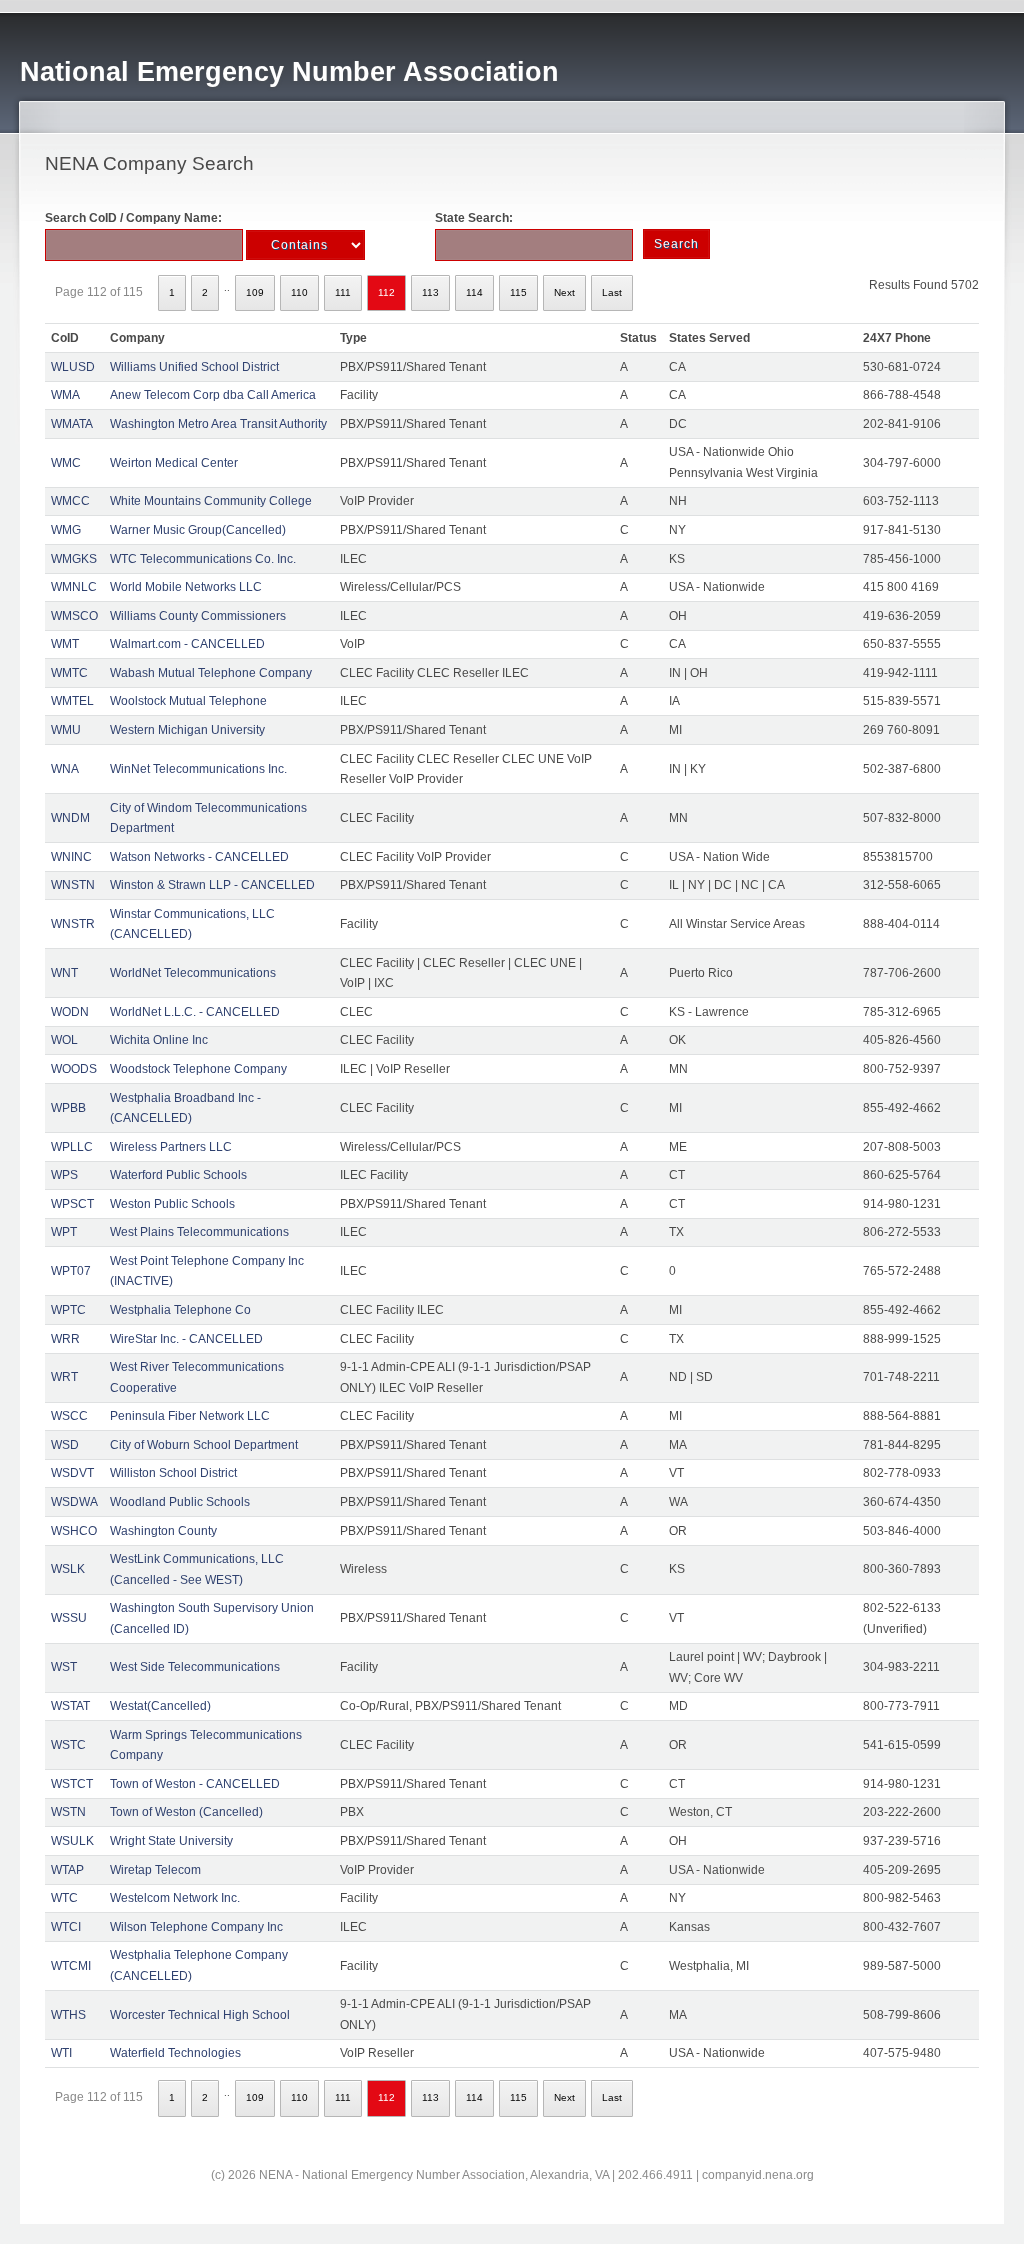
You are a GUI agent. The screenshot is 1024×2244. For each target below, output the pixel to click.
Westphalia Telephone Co (180, 1310)
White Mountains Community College (211, 501)
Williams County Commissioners (198, 616)
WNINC (71, 857)
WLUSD (73, 367)
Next (564, 292)
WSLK (68, 1569)
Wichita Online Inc (159, 1040)
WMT (65, 644)
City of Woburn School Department (204, 1445)
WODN (70, 1012)
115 (518, 292)
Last (612, 292)
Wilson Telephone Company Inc (196, 1927)
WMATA (72, 424)
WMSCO (74, 616)
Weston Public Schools (172, 1204)
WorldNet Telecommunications (193, 973)
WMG (66, 530)
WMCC (70, 501)
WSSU (69, 1618)
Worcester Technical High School (200, 2015)
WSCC (69, 1416)
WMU (66, 730)
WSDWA (74, 1502)
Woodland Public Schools (180, 1502)
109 (255, 292)
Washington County (163, 1531)
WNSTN (73, 885)
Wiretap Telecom (155, 1870)
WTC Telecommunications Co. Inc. (203, 559)
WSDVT (72, 1473)
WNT (64, 973)
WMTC (69, 673)
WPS (64, 1175)
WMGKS (74, 559)
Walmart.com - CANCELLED (187, 644)
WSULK (72, 1841)
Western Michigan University (187, 730)
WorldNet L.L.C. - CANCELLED (195, 1012)
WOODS (74, 1069)
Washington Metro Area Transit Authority (218, 424)
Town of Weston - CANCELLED (195, 1784)
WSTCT (72, 1784)
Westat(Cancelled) (160, 1706)
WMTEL (72, 701)
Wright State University (171, 1841)
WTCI (66, 1927)
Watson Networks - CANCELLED (199, 857)
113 (430, 292)
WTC (64, 1898)
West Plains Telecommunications (199, 1232)
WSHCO (74, 1531)
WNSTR (73, 924)
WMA (65, 395)
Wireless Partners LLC (171, 1147)
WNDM (70, 818)
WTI (61, 2053)
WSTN (68, 1812)
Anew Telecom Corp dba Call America (213, 395)
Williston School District (173, 1473)
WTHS (68, 2015)
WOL (64, 1040)
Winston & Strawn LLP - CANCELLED (212, 885)
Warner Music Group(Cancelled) (198, 530)
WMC (66, 463)
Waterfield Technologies (175, 2053)
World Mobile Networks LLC (186, 587)
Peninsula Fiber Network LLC (190, 1416)
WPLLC (72, 1147)
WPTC (68, 1310)
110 (299, 292)
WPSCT (72, 1204)
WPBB (68, 1108)
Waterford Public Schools (178, 1175)
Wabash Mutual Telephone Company (211, 673)
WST (64, 1667)
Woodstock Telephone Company (198, 1069)
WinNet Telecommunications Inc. (198, 769)
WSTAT (70, 1706)
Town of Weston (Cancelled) (186, 1812)
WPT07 (71, 1271)
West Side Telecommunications (195, 1667)
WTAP (67, 1870)
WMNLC (74, 587)
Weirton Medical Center (174, 463)
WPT (64, 1232)
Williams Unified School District (194, 367)
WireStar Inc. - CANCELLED (186, 1339)
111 (343, 292)
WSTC (68, 1745)
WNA (65, 769)
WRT (64, 1377)
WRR (65, 1339)
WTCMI (71, 1966)
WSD (65, 1445)
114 (474, 292)
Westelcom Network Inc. (175, 1898)
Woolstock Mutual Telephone (188, 701)
